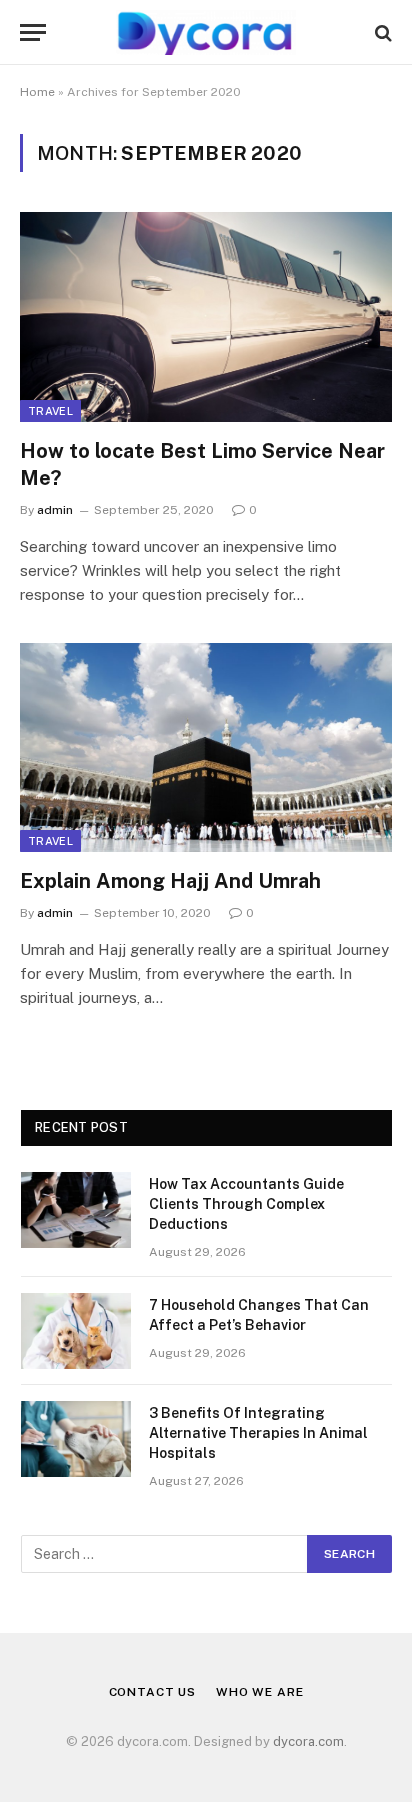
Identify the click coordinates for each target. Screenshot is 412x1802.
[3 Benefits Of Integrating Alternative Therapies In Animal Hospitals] (76, 1439)
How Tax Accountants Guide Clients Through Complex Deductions (246, 1204)
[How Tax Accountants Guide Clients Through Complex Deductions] (76, 1210)
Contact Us (152, 1692)
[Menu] (33, 32)
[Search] (381, 32)
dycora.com (308, 1741)
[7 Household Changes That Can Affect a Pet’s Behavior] (76, 1331)
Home (37, 92)
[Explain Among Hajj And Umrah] (206, 747)
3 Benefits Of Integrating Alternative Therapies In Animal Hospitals (258, 1433)
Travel (50, 411)
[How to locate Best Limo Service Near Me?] (206, 316)
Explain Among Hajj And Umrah (170, 881)
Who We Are (259, 1692)
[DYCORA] (206, 32)
